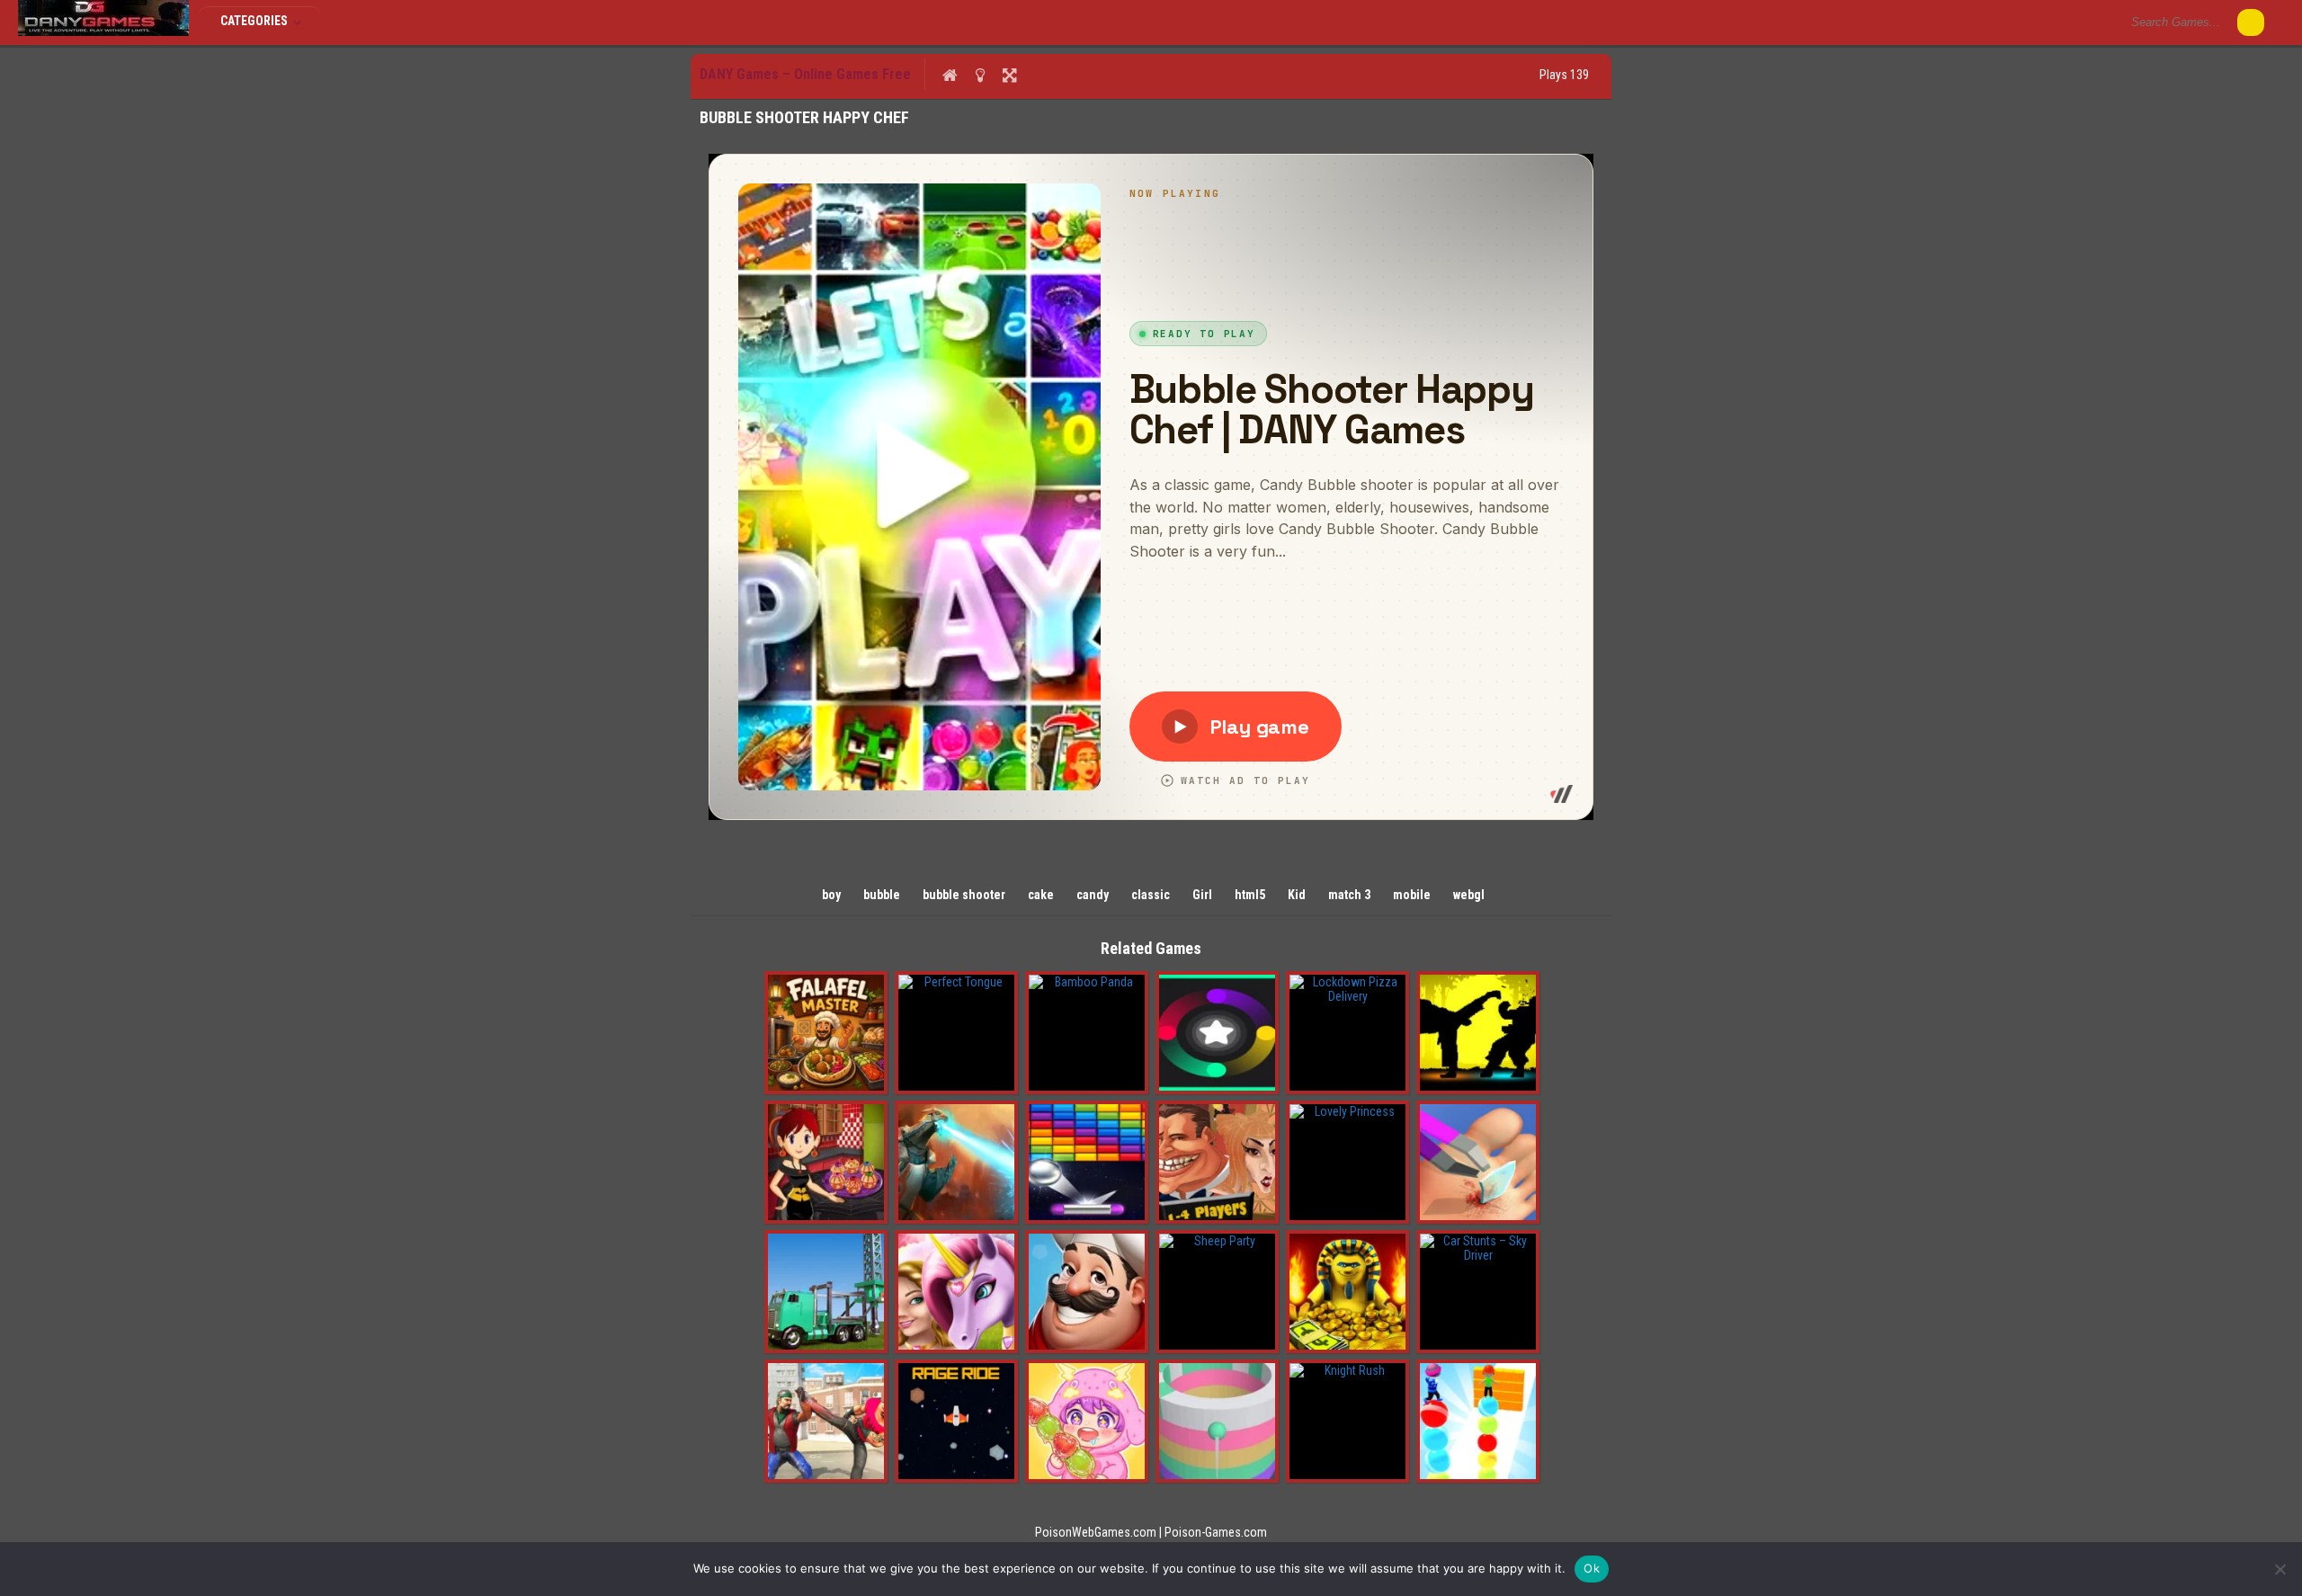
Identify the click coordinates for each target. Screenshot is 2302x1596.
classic (1151, 895)
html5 (1250, 895)
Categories (255, 21)
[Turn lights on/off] (980, 75)
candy (1093, 895)
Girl (1202, 895)
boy (831, 895)
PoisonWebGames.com (1096, 1532)
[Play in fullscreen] (1009, 75)
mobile (1412, 895)
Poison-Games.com (1216, 1532)
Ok (1592, 1568)
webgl (1469, 895)
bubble (882, 895)
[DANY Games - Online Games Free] (103, 31)
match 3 (1349, 895)
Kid (1297, 895)
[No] (2280, 1569)
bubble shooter (964, 895)
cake (1041, 895)
